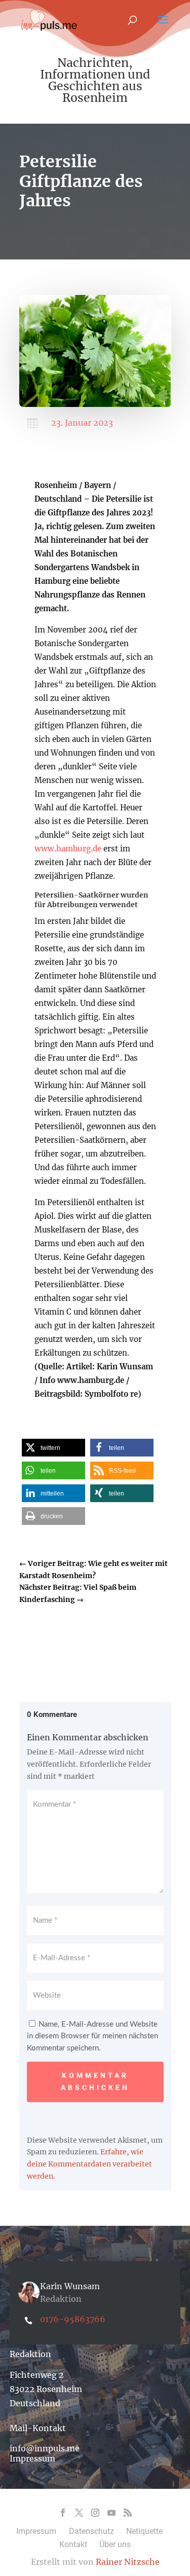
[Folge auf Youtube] (111, 2513)
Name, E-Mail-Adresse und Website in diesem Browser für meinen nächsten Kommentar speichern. (92, 2037)
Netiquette (144, 2531)
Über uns (115, 2544)
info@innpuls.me (45, 2448)
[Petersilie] (95, 404)
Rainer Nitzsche (128, 2562)
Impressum (32, 2458)
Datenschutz (91, 2531)
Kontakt (73, 2544)
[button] (53, 1448)
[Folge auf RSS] (128, 2513)
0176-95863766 (73, 2319)
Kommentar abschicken (95, 2081)
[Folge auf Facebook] (63, 2513)
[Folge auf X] (79, 2513)
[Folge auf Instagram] (95, 2513)
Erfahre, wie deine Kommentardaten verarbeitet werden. (89, 2164)
